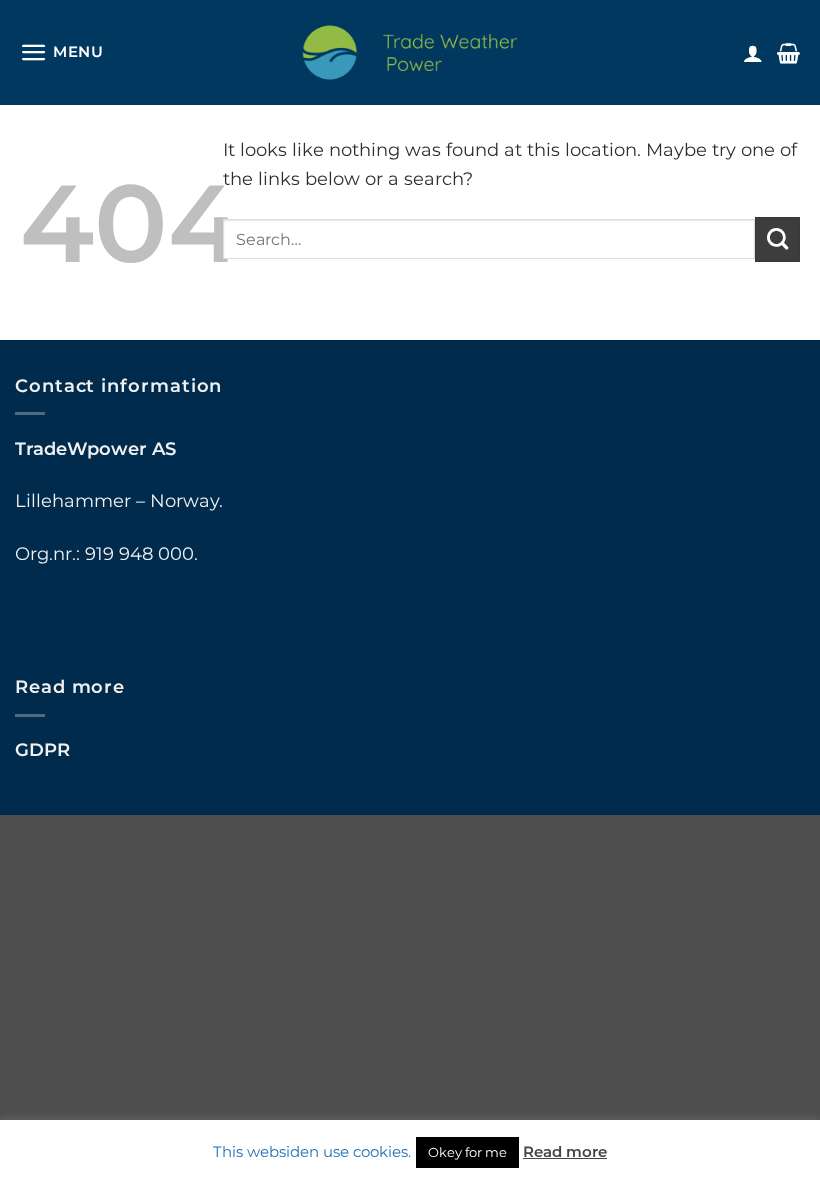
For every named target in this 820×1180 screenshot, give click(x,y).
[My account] (753, 53)
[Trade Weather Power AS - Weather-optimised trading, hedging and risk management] (410, 52)
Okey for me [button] (467, 1152)
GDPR (42, 749)
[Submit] (777, 239)
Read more (565, 1151)
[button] (62, 52)
